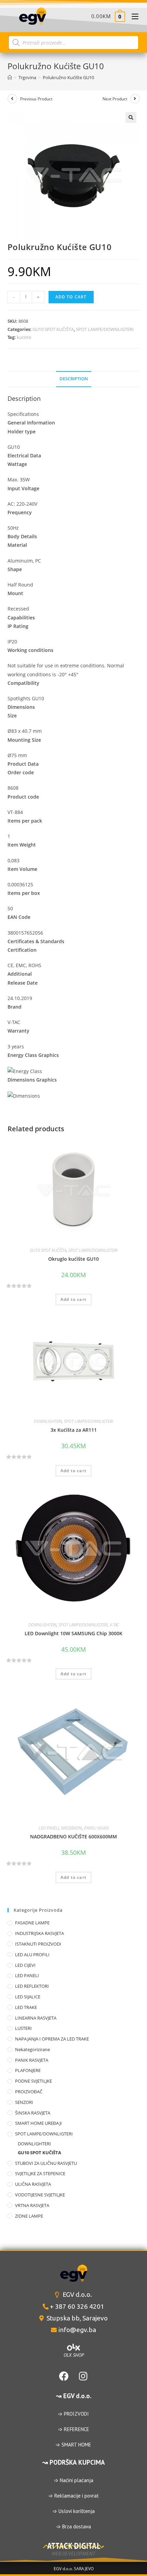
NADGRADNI (71, 1828)
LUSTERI (23, 2028)
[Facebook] (64, 2376)
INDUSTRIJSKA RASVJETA (39, 1933)
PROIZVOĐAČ (29, 2092)
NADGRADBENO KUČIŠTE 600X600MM (73, 1837)
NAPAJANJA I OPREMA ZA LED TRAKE (52, 2039)
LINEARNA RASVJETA (36, 2018)
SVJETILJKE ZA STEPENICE (40, 2173)
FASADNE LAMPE (32, 1923)
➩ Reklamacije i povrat (74, 2496)
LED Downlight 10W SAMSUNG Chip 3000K (73, 1633)
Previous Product (36, 99)
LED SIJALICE (28, 1997)
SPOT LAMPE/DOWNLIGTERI (105, 329)
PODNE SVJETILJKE (34, 2081)
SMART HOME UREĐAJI (38, 2123)
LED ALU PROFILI (32, 1955)
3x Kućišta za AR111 (74, 1430)
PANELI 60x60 (96, 1828)
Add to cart (71, 297)
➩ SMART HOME (73, 2445)
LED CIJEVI (25, 1965)
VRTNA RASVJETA (32, 2205)
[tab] (74, 379)
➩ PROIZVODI (73, 2414)
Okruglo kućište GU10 (73, 1259)
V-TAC (114, 1625)
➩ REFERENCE (74, 2429)
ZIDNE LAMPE (29, 2216)
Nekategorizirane (32, 2049)
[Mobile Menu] (132, 16)
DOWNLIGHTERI (48, 1421)
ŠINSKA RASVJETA (33, 2113)
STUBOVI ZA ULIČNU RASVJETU (46, 2163)
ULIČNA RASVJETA (33, 2184)
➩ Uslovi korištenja (74, 2511)
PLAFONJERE (28, 2070)
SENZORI (24, 2102)
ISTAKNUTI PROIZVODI (38, 1944)
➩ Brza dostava (74, 2526)
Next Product (115, 99)
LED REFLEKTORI (32, 1986)
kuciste (24, 337)
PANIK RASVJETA (32, 2060)
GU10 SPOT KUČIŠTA (53, 329)
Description (74, 379)
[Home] (10, 77)
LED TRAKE (26, 2007)
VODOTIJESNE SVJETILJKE (40, 2195)
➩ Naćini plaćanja (74, 2480)
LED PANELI (49, 1828)
